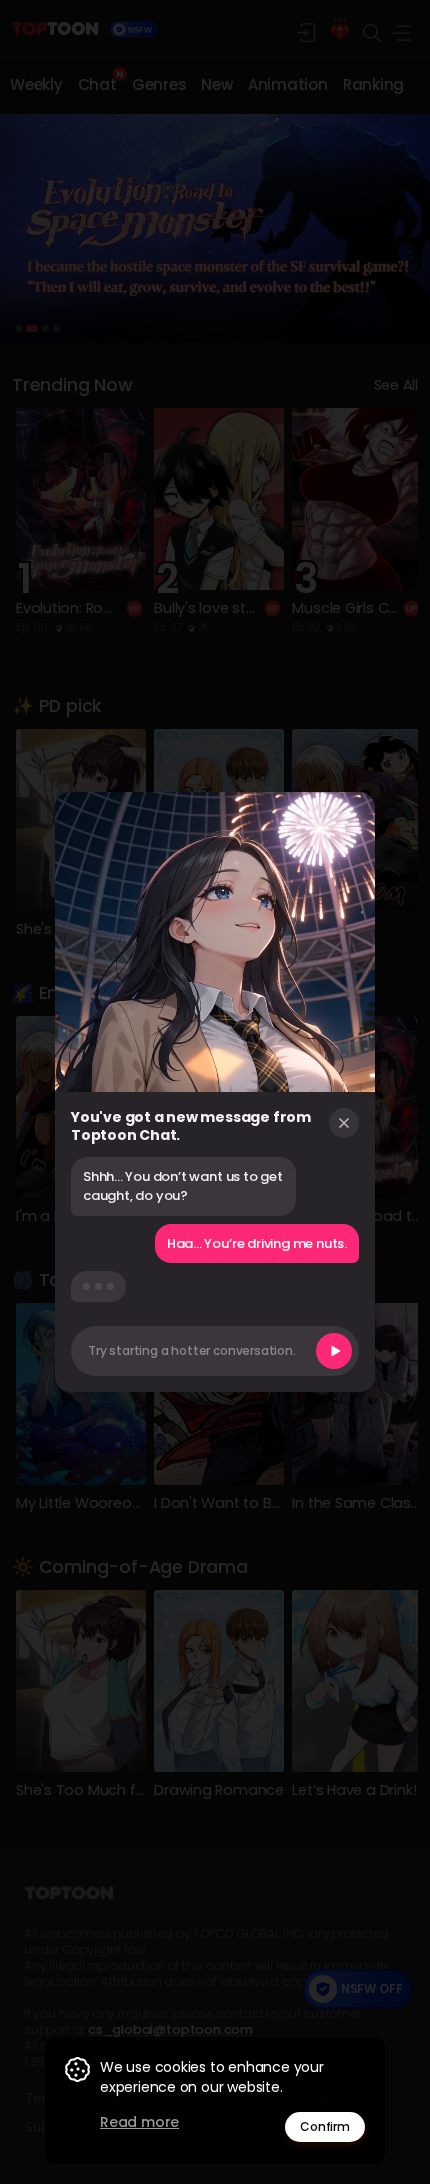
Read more (139, 2122)
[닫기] (344, 1123)
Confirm (324, 2126)
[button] (215, 1351)
